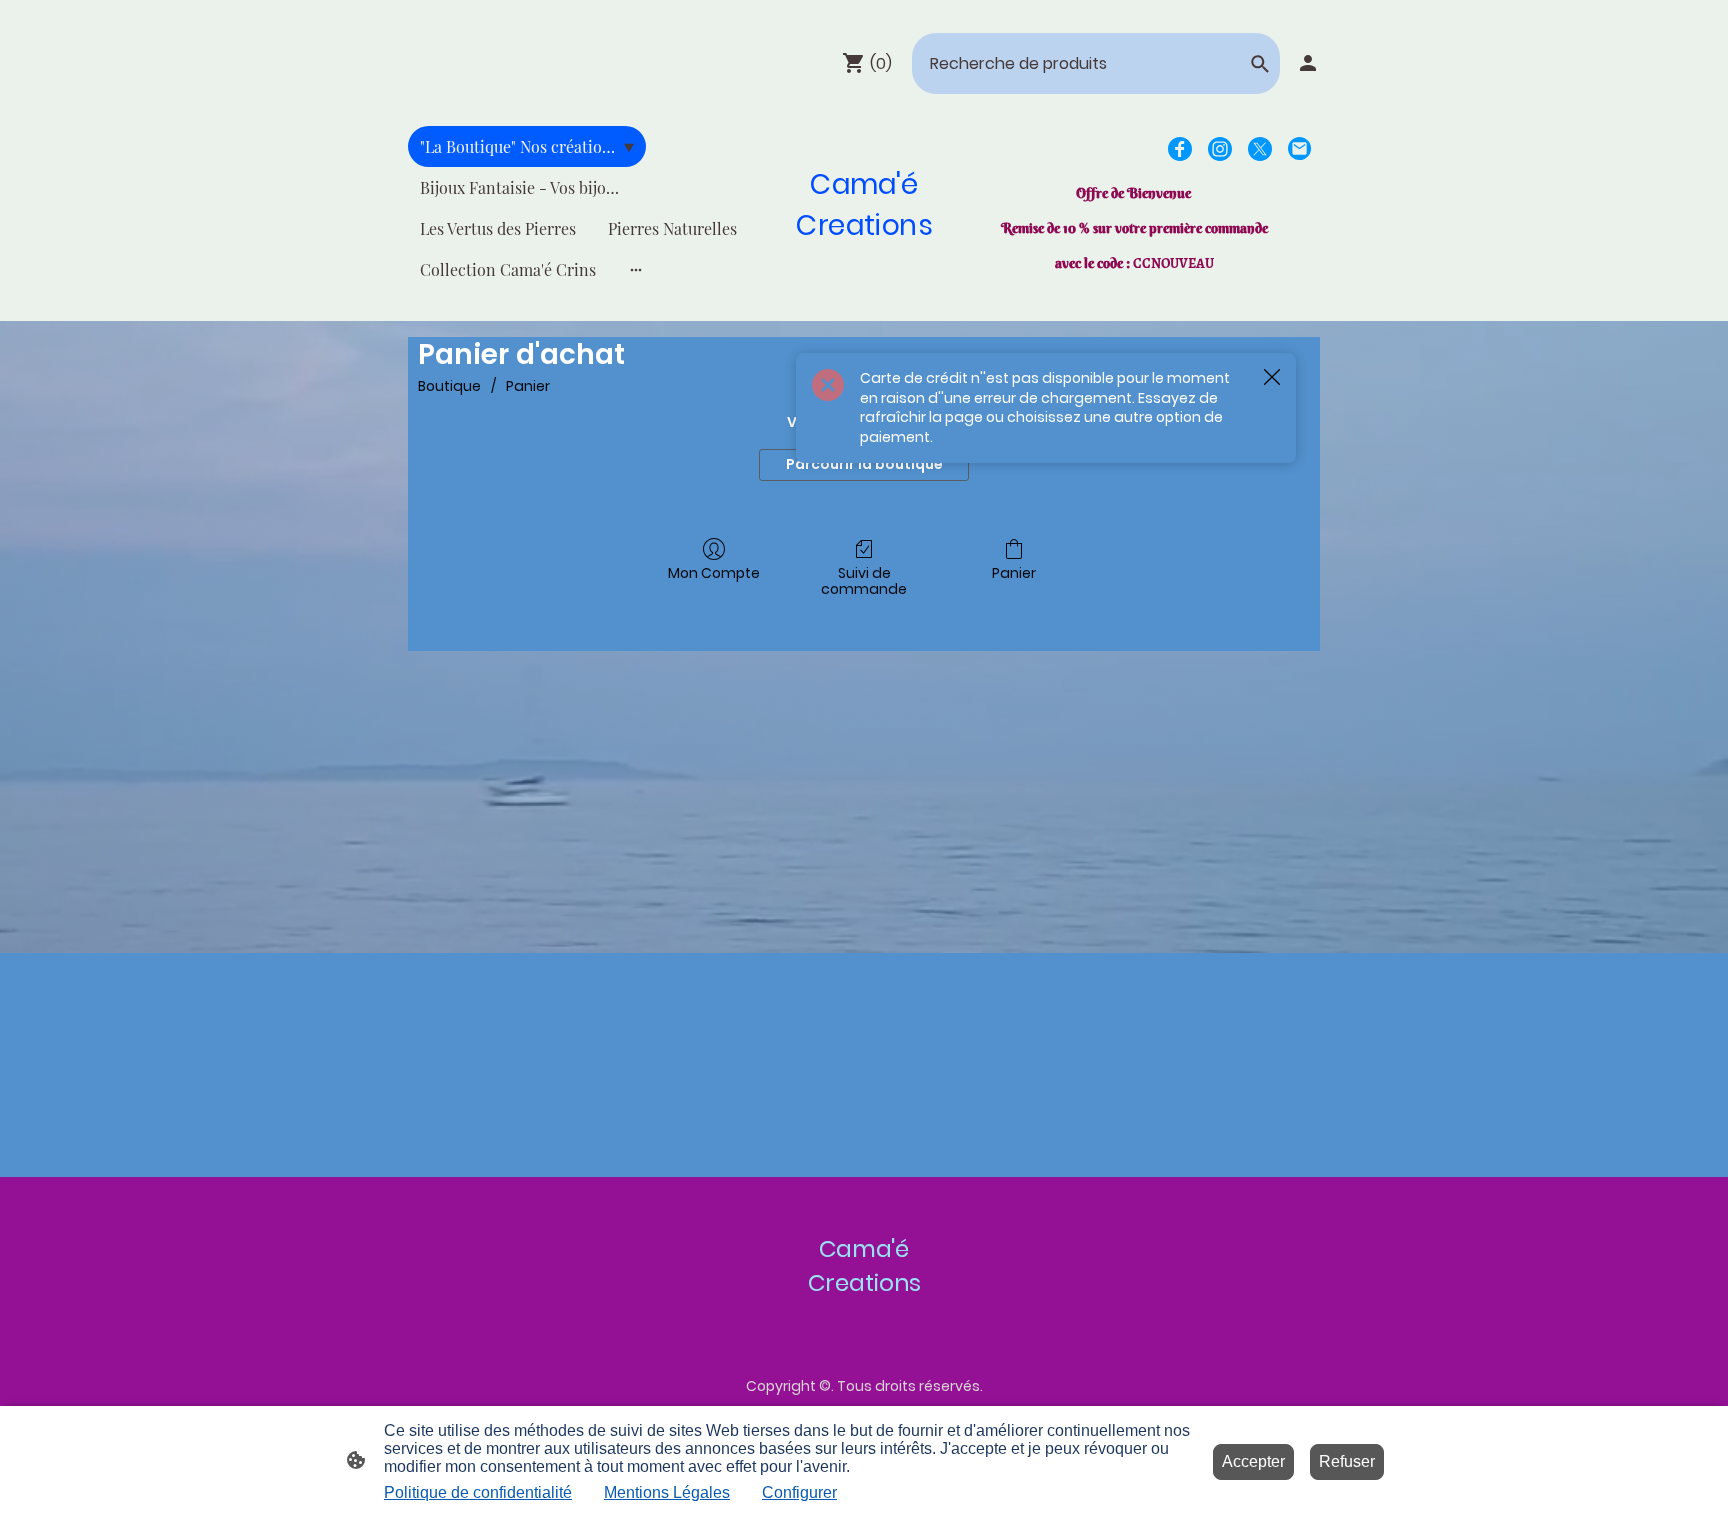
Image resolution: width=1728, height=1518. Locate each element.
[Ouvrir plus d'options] (636, 270)
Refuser (1347, 1461)
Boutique (449, 386)
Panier (528, 386)
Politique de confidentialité (478, 1492)
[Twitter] (1260, 149)
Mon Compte (714, 572)
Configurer (799, 1492)
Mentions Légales (667, 1492)
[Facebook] (1180, 149)
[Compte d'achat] (1308, 63)
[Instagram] (1220, 149)
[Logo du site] (864, 265)
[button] (1260, 64)
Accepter (1253, 1461)
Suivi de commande (864, 581)
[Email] (1300, 149)
